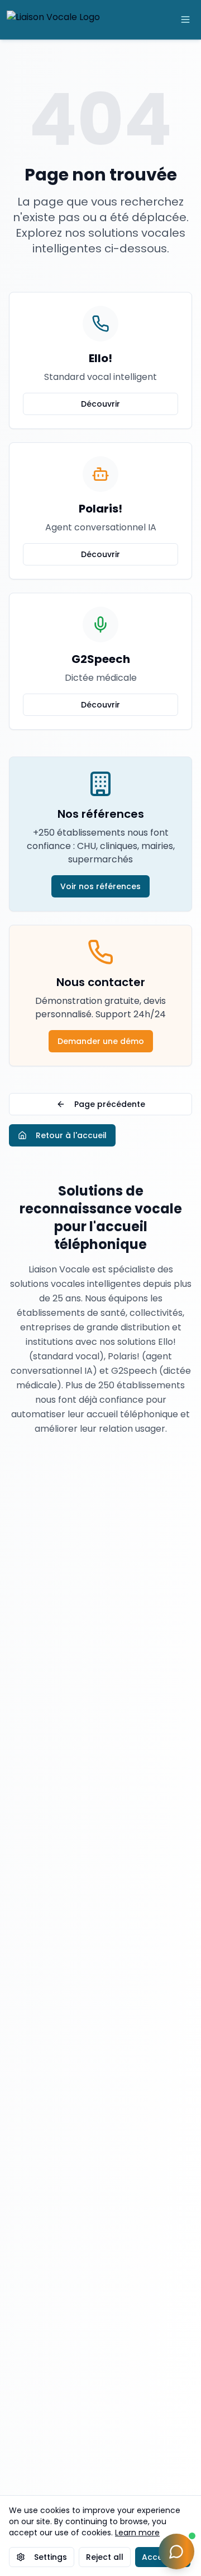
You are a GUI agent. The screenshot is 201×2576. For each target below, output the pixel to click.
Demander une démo (101, 1041)
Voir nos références (100, 886)
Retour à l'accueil (71, 1135)
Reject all (105, 2557)
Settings (51, 2557)
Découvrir (100, 404)
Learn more (137, 2533)
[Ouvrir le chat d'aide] (176, 2551)
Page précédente (110, 1104)
